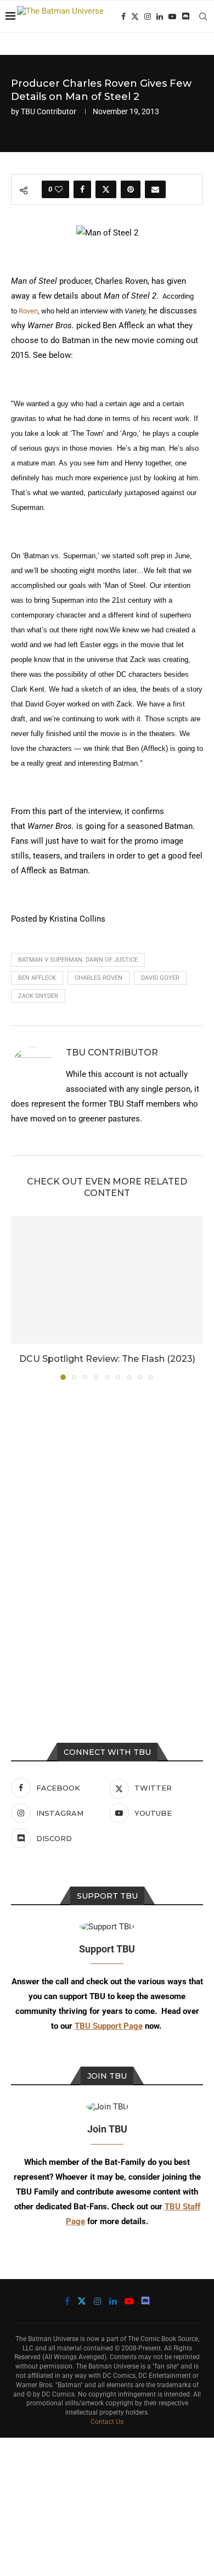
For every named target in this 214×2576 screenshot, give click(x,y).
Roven (28, 311)
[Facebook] (123, 16)
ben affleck (37, 978)
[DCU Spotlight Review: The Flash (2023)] (107, 1280)
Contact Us (107, 2422)
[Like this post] (59, 189)
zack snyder (38, 996)
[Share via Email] (155, 189)
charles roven (98, 978)
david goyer (160, 978)
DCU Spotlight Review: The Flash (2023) (107, 1359)
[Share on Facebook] (82, 189)
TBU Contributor (49, 111)
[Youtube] (172, 16)
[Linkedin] (160, 16)
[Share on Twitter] (106, 189)
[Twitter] (135, 16)
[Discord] (185, 16)
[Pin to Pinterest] (131, 189)
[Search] (203, 16)
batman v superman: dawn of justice (78, 960)
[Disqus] (107, 1537)
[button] (20, 1297)
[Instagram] (148, 16)
